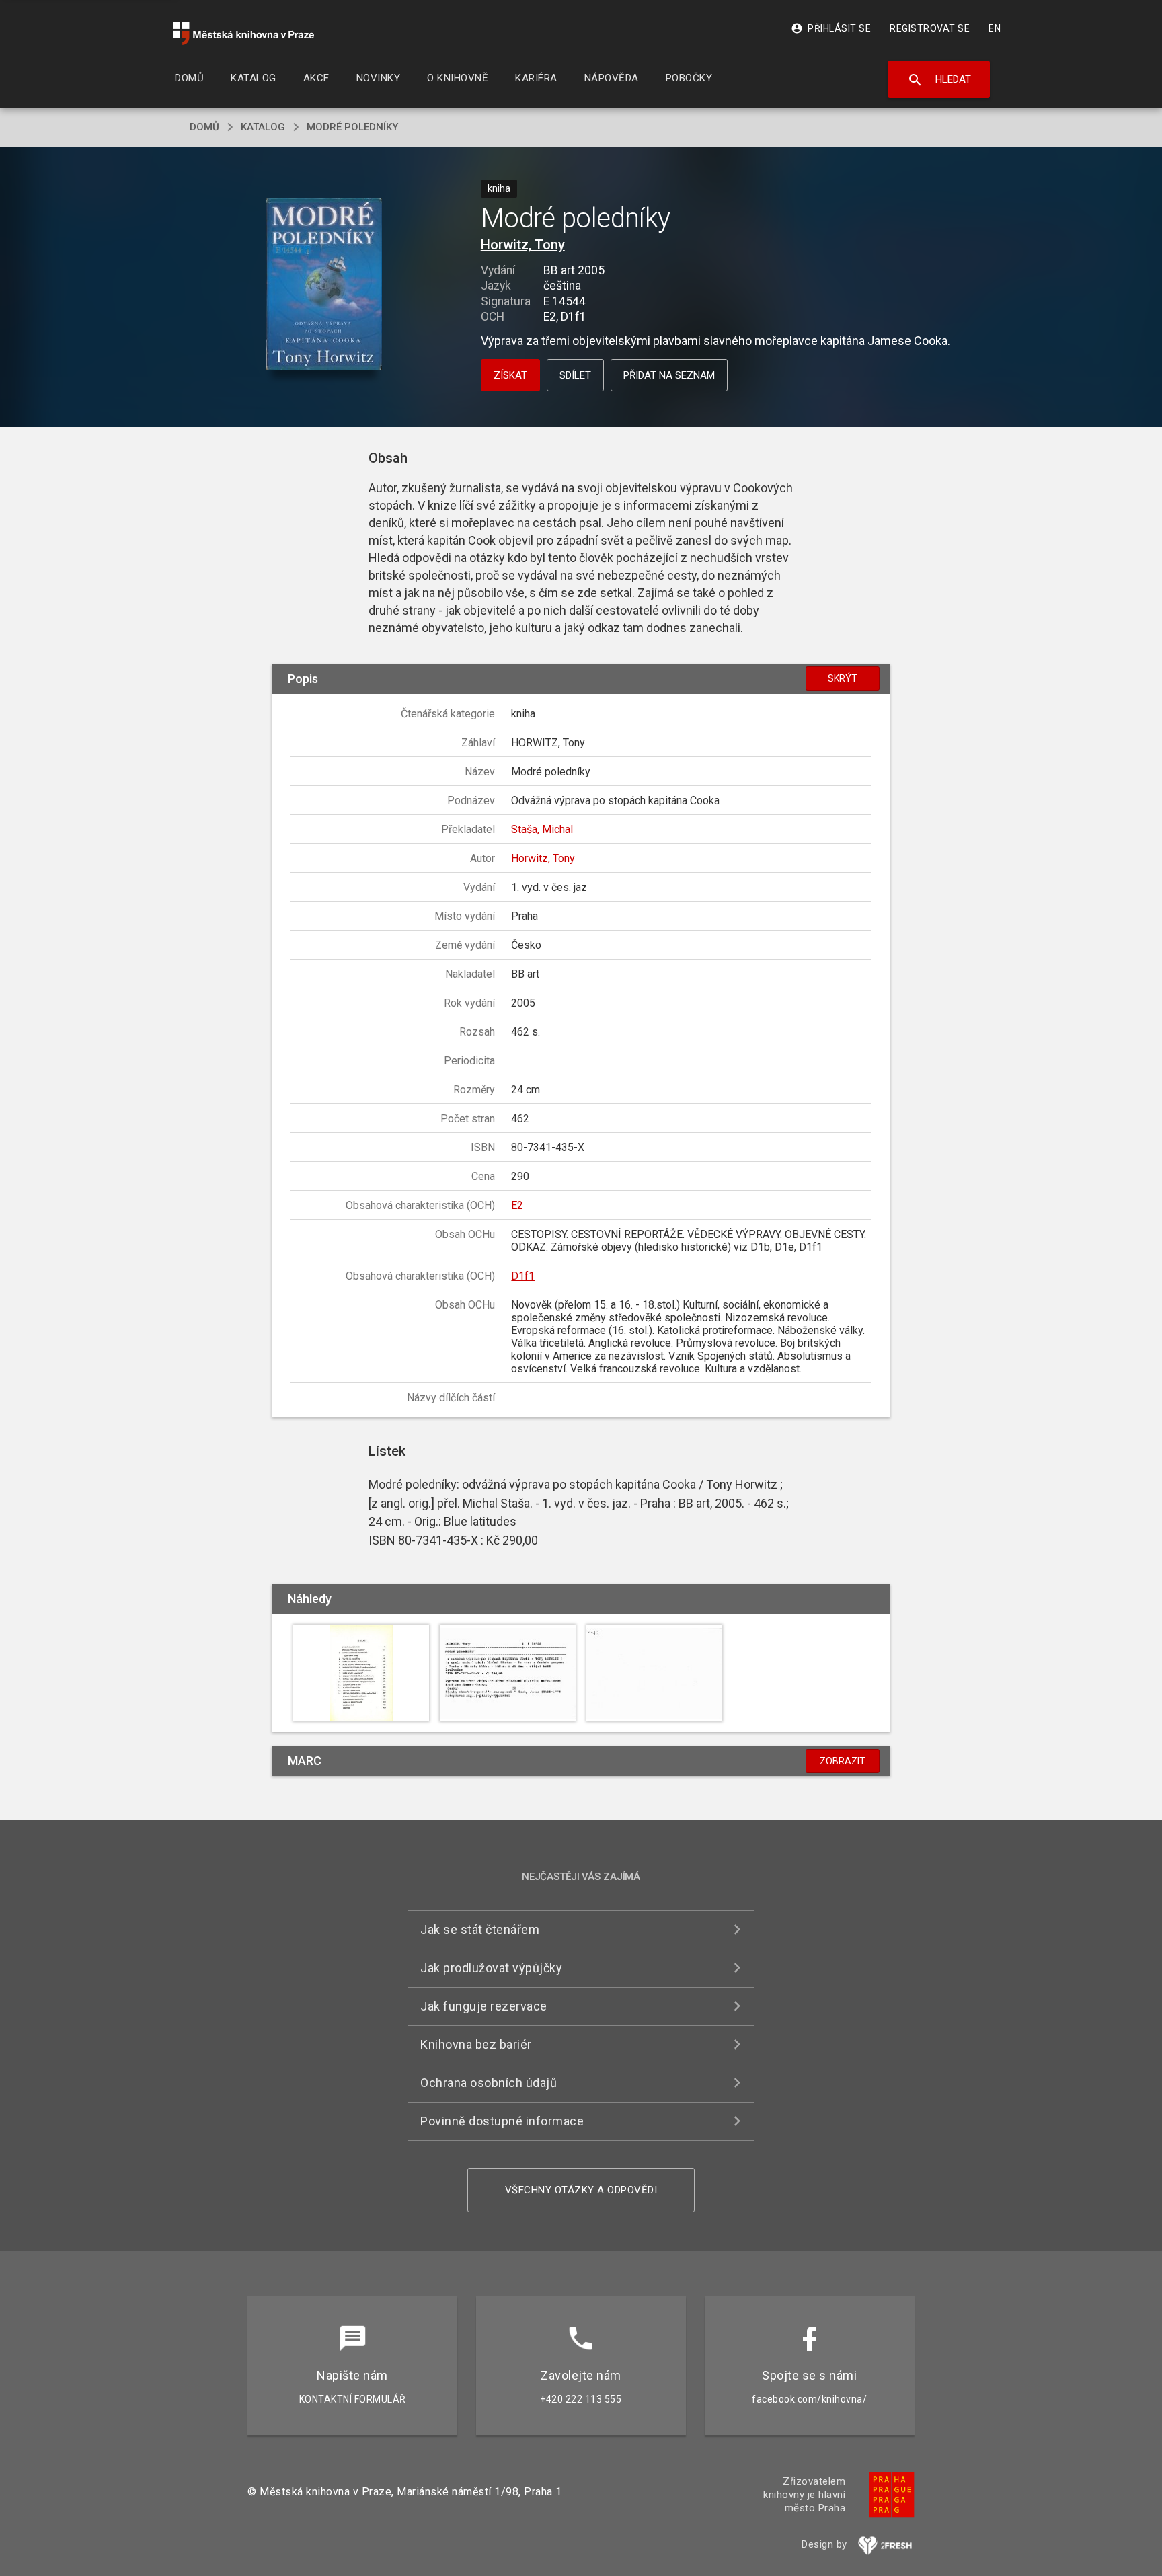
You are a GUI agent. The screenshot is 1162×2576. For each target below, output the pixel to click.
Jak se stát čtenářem (480, 1929)
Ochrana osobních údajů (489, 2083)
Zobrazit (843, 1761)
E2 (517, 1205)
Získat (510, 375)
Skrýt (843, 678)
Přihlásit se (831, 28)
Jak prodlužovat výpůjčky (491, 1968)
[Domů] (243, 33)
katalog (263, 127)
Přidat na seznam (669, 375)
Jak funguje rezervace (484, 2006)
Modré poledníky (352, 127)
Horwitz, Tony (523, 245)
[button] (324, 285)
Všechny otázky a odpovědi (581, 2190)
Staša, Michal (542, 829)
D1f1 (523, 1276)
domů (204, 127)
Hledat (939, 80)
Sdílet (575, 375)
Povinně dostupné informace (502, 2121)
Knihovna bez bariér (476, 2044)
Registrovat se (930, 28)
